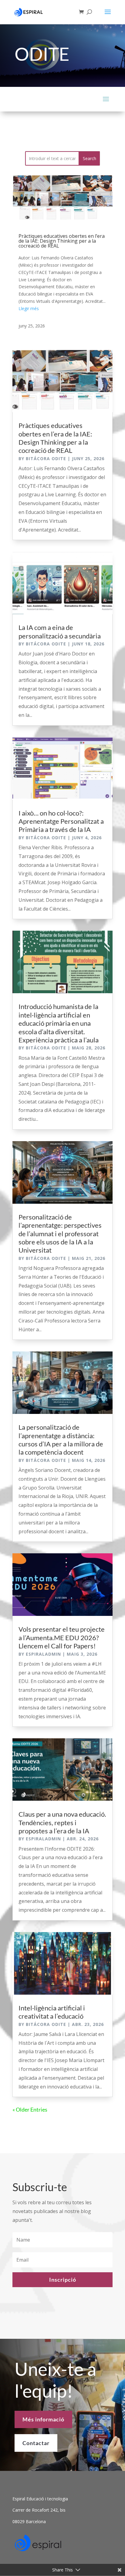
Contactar (36, 2443)
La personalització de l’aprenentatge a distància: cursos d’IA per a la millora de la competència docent (61, 1440)
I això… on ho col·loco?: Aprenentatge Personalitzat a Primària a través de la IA (61, 821)
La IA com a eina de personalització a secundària (60, 631)
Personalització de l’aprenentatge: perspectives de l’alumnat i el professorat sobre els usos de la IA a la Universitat (60, 1234)
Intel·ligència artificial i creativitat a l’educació (52, 2012)
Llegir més (29, 308)
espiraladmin (43, 1654)
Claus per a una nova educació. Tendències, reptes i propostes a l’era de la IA (62, 1822)
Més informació (43, 2419)
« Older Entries (30, 2109)
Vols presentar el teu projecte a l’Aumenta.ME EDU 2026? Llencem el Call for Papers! (62, 1637)
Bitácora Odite (46, 458)
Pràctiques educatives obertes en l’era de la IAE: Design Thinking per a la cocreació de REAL (62, 241)
